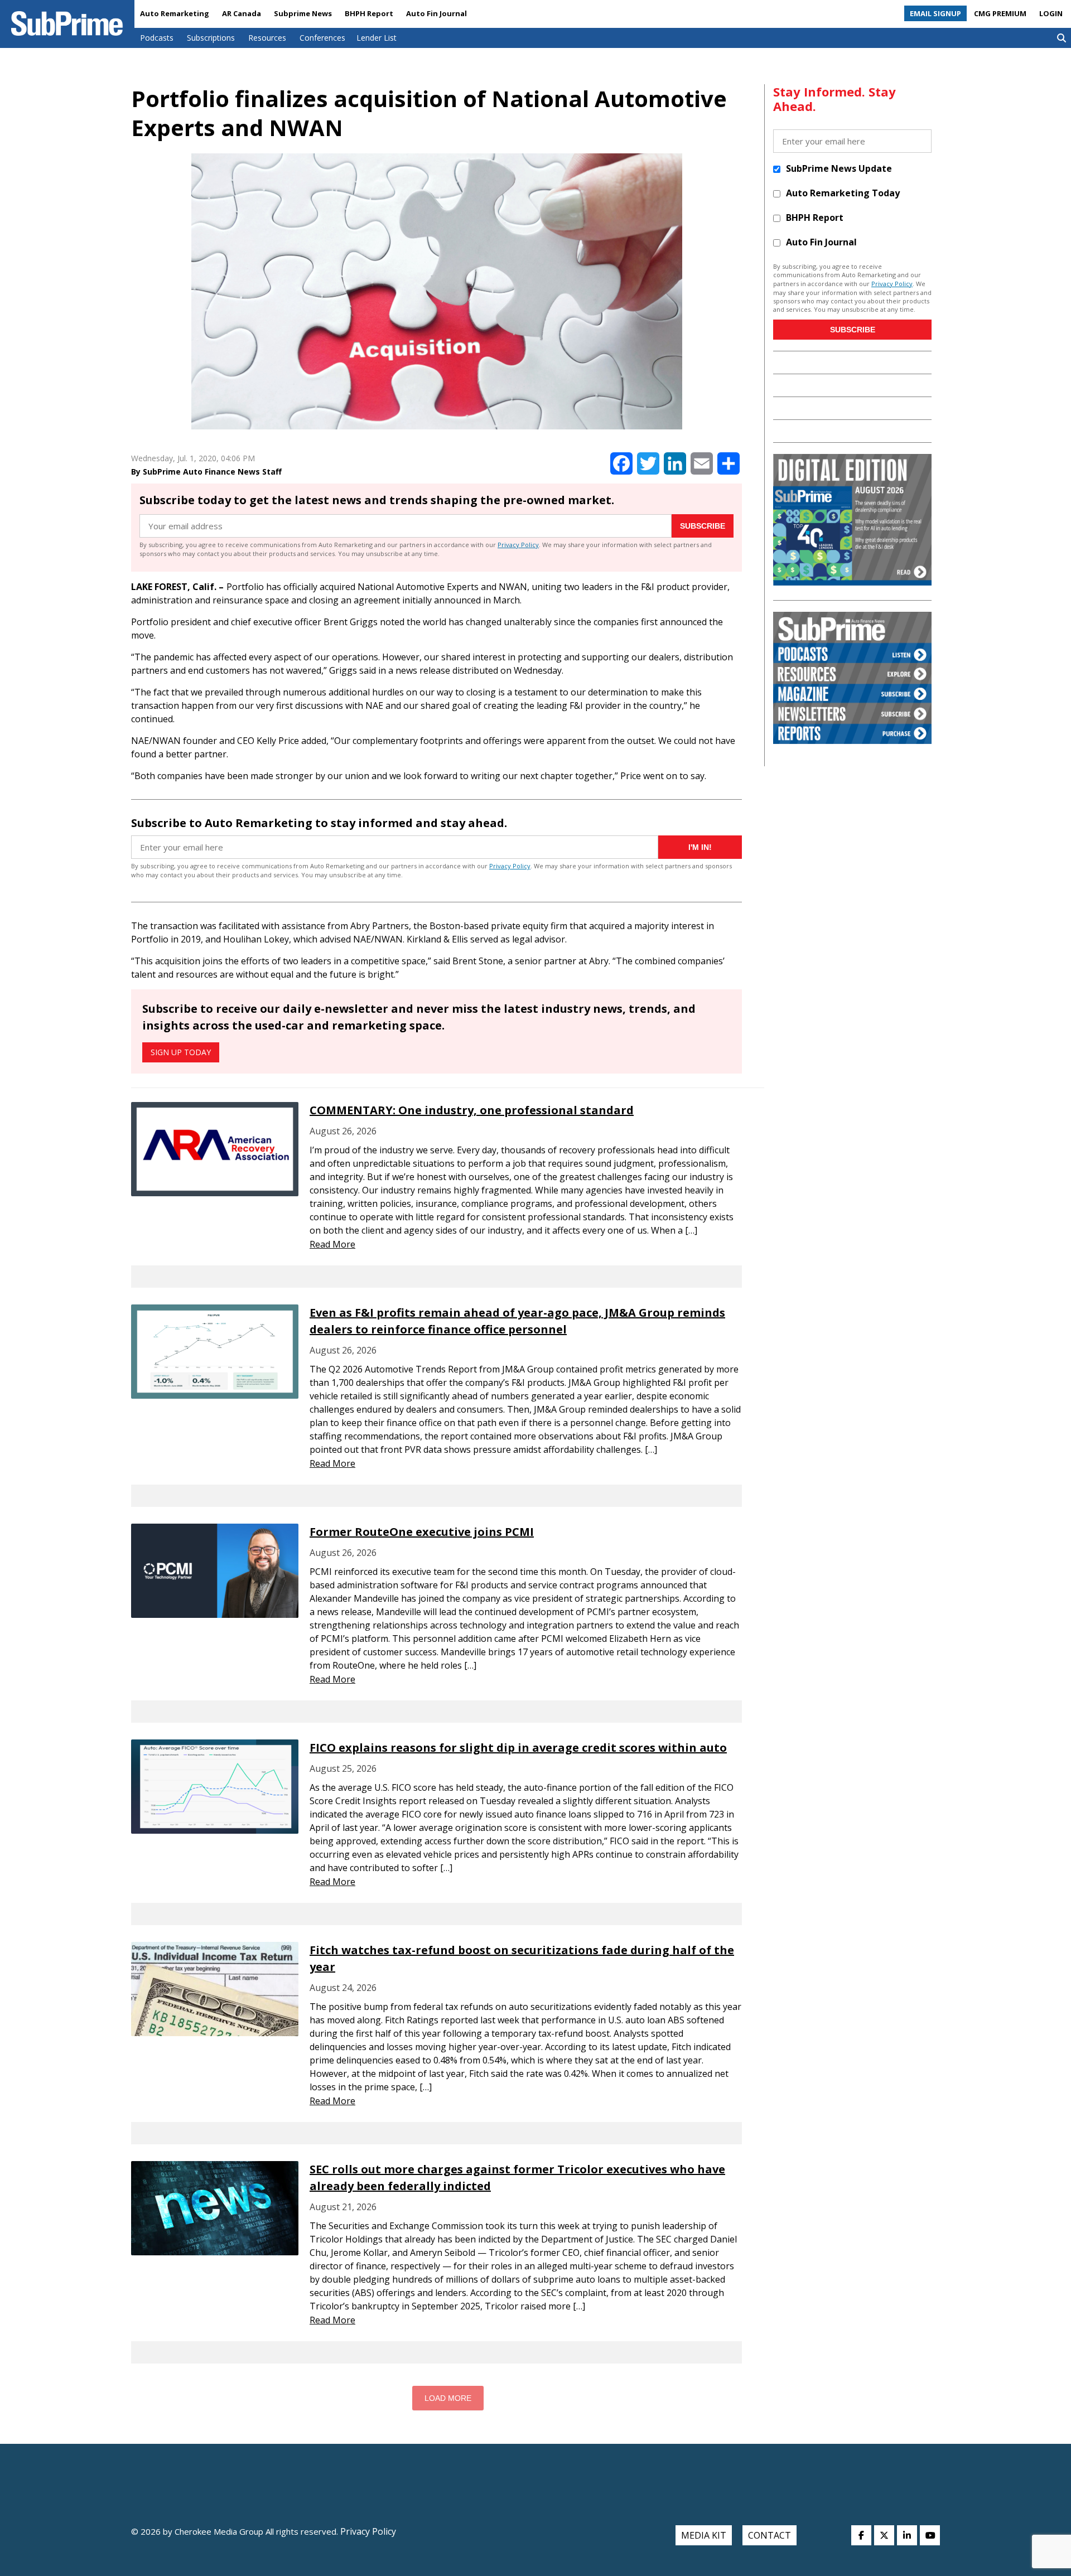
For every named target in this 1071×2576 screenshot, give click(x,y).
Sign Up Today (181, 1052)
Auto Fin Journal (436, 13)
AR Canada (242, 13)
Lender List (377, 38)
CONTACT (770, 2535)
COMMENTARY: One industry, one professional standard (472, 1110)
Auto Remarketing (175, 13)
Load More (448, 2398)
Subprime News (303, 13)
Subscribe (703, 526)
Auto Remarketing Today (843, 193)
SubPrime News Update (839, 168)
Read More (332, 1244)
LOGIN (1051, 13)
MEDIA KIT (704, 2535)
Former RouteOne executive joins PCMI (422, 1532)
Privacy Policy (518, 545)
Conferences (322, 38)
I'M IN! (700, 847)
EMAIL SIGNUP (935, 13)
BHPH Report (369, 13)
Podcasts (157, 38)
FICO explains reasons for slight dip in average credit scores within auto (518, 1748)
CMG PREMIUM (1000, 13)
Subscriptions (211, 38)
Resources (267, 38)
